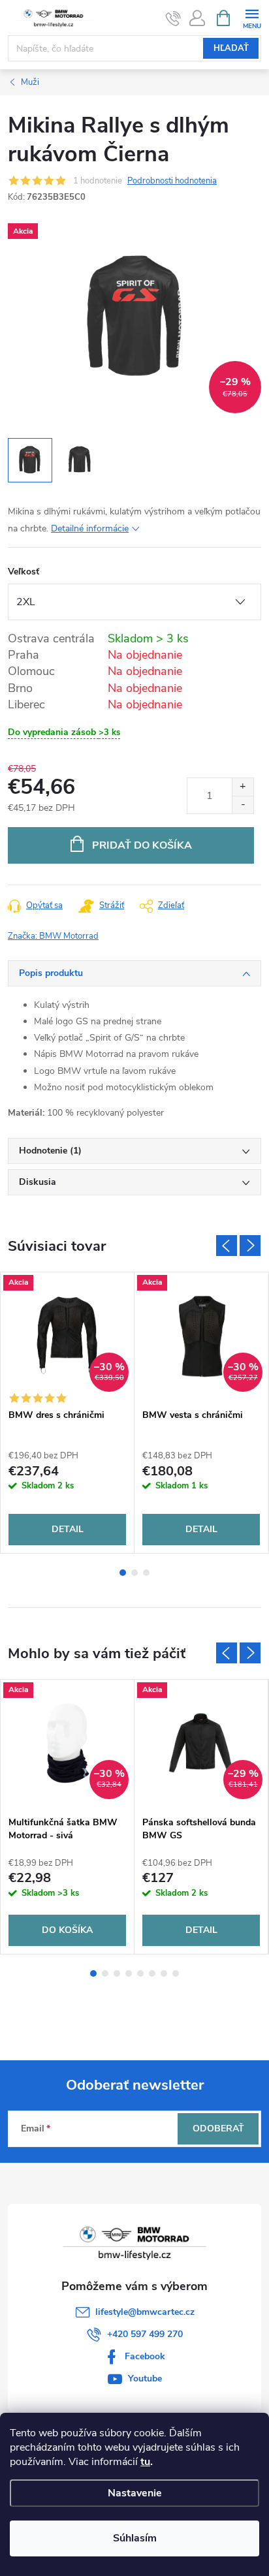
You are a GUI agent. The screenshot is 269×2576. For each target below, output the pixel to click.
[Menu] (252, 17)
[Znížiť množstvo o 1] (243, 805)
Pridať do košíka (142, 845)
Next (250, 1246)
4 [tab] (129, 1973)
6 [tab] (152, 1973)
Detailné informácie (90, 528)
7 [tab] (164, 1973)
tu (145, 2462)
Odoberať (218, 2128)
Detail (68, 1529)
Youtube (145, 2379)
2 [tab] (134, 1573)
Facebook (145, 2356)
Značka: (53, 936)
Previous (227, 1246)
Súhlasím (135, 2538)
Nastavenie (135, 2493)
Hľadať (231, 48)
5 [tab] (140, 1973)
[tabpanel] (68, 1413)
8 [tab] (176, 1973)
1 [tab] (123, 1573)
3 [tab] (146, 1573)
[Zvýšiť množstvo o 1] (243, 787)
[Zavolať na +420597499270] (173, 18)
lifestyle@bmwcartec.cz (145, 2312)
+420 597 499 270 (145, 2334)
